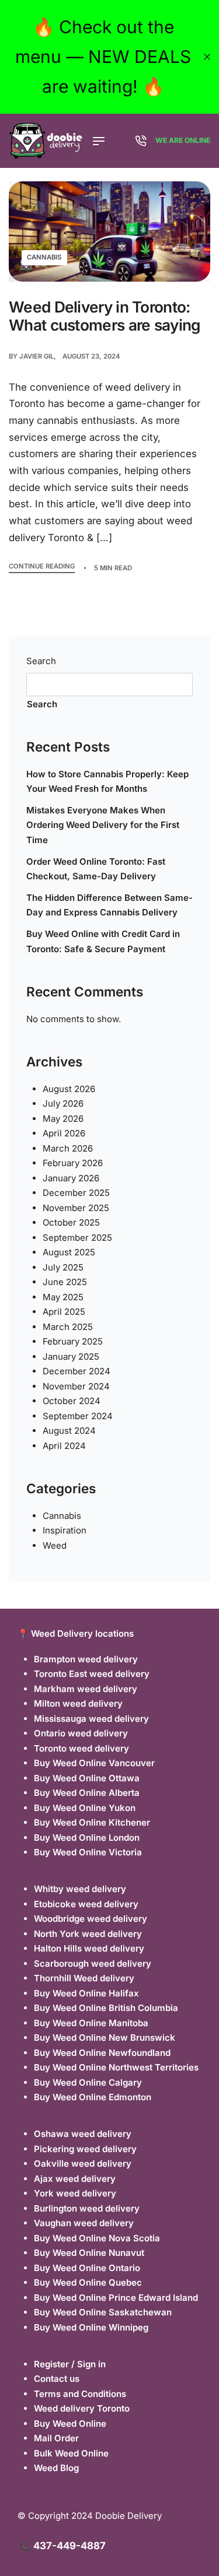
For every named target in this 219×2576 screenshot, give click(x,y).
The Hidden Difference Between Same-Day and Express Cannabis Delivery (109, 905)
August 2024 (69, 1431)
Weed (55, 1545)
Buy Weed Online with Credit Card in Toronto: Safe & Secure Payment (103, 941)
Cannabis (44, 257)
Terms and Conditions (80, 2394)
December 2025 (76, 1193)
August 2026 (69, 1089)
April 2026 (64, 1133)
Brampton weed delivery (86, 1659)
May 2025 (63, 1297)
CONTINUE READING (42, 567)
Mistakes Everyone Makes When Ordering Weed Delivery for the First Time (103, 825)
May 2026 (63, 1119)
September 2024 (78, 1416)
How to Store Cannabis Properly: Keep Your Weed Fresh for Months (107, 782)
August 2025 (69, 1252)
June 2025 (65, 1282)
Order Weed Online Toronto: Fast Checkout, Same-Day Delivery (96, 869)
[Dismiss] (207, 57)
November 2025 (76, 1208)
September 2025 (77, 1238)
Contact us (57, 2379)
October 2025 (71, 1222)
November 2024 (76, 1386)
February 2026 (73, 1163)
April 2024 (64, 1446)
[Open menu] (99, 141)
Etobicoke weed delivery (86, 1904)
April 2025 (64, 1312)
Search (41, 661)
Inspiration (65, 1530)
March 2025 (68, 1327)
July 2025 (63, 1267)
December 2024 (77, 1371)
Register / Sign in (70, 2364)
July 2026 (63, 1103)
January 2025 (71, 1357)
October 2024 (72, 1401)
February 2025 (73, 1341)
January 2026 (71, 1178)
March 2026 (68, 1148)
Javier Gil (36, 356)
